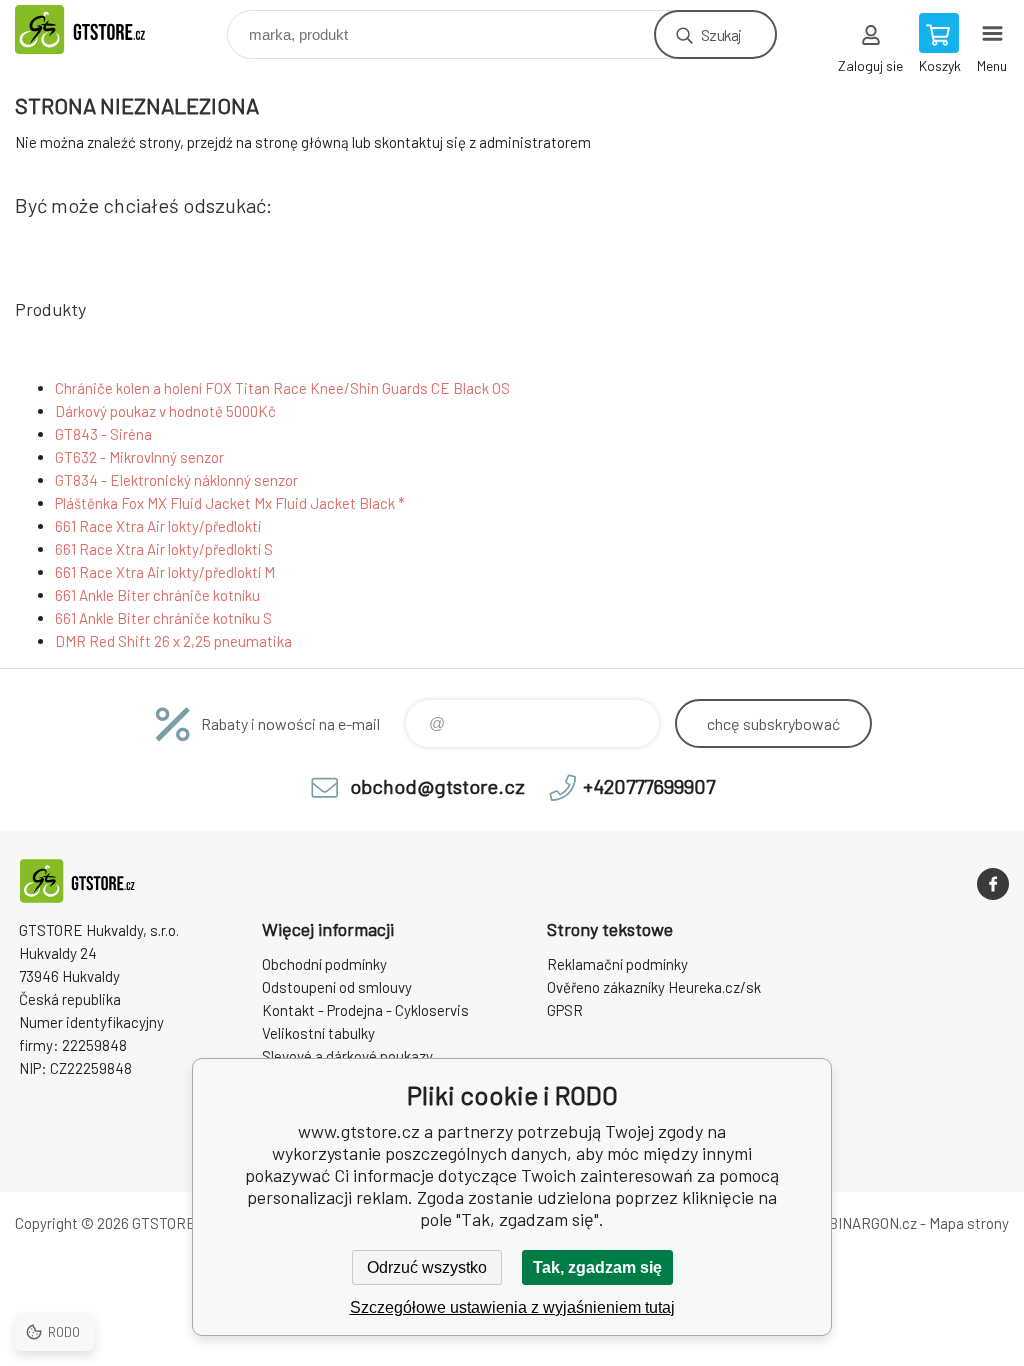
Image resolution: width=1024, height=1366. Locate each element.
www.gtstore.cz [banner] (103, 29)
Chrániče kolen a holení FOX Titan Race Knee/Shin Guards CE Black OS (282, 388)
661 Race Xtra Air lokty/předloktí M (165, 572)
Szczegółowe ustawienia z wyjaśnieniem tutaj (512, 1307)
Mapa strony (969, 1223)
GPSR (565, 1010)
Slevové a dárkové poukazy (347, 1056)
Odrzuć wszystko (427, 1267)
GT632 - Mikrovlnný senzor (139, 457)
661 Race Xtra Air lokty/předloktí (158, 526)
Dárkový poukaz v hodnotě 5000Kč (165, 411)
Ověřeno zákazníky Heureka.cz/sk (654, 987)
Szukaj (721, 34)
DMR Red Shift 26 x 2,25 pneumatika (173, 641)
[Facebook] (993, 884)
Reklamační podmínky (617, 964)
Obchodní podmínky (324, 964)
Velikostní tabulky (318, 1033)
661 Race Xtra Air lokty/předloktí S (164, 549)
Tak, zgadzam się (597, 1267)
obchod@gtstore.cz (437, 786)
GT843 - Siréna (103, 434)
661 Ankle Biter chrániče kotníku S (163, 618)
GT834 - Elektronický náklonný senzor (176, 480)
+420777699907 (649, 786)
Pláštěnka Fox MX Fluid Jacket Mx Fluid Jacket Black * (230, 503)
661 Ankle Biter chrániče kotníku (157, 595)
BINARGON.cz (872, 1223)
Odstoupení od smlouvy (337, 987)
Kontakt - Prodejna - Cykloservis (365, 1010)
